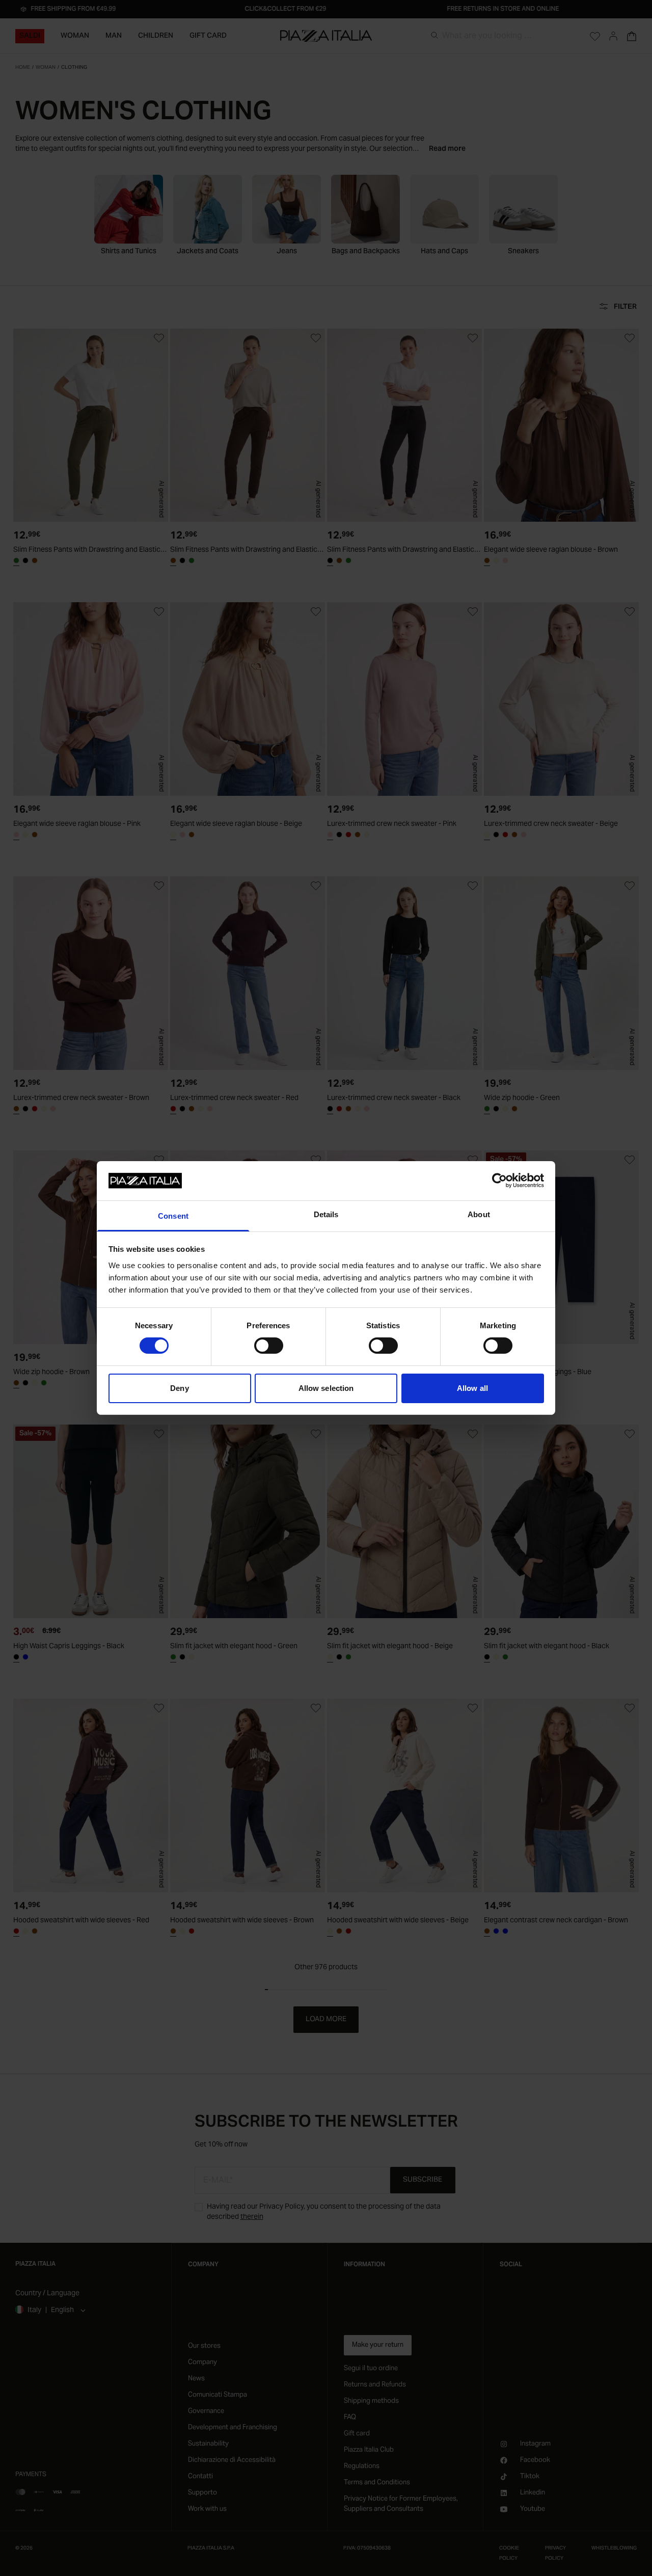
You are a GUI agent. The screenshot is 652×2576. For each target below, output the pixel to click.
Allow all (472, 1388)
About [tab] (479, 1214)
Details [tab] (326, 1214)
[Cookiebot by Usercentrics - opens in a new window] (499, 1180)
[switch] (269, 1346)
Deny (179, 1388)
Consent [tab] (173, 1216)
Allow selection (326, 1388)
